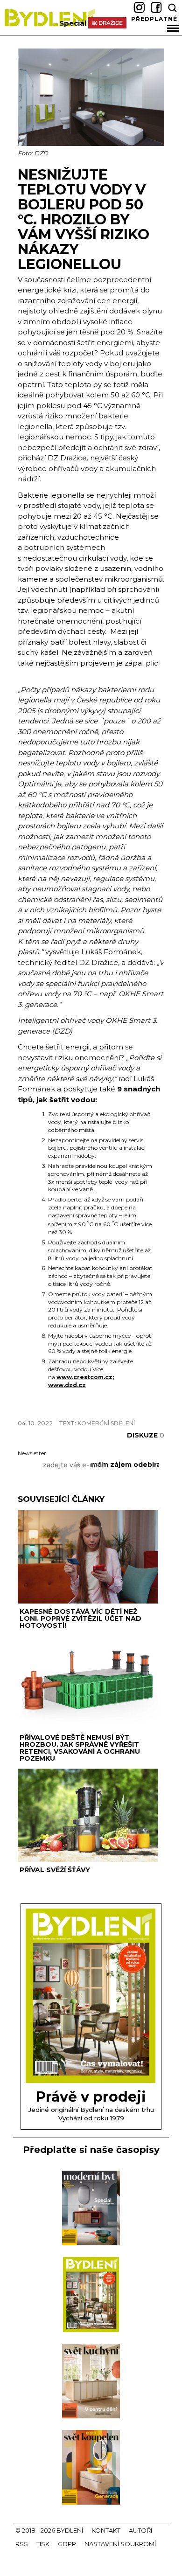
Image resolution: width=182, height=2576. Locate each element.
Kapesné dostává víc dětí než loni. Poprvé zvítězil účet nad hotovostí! (80, 1618)
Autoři (140, 2530)
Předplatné (154, 19)
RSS (22, 2544)
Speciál (73, 23)
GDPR (67, 2544)
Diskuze (146, 1435)
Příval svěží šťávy (55, 1870)
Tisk (43, 2544)
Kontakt (106, 2530)
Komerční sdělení (106, 1423)
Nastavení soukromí (120, 2544)
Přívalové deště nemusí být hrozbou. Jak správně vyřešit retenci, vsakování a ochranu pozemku (80, 1748)
